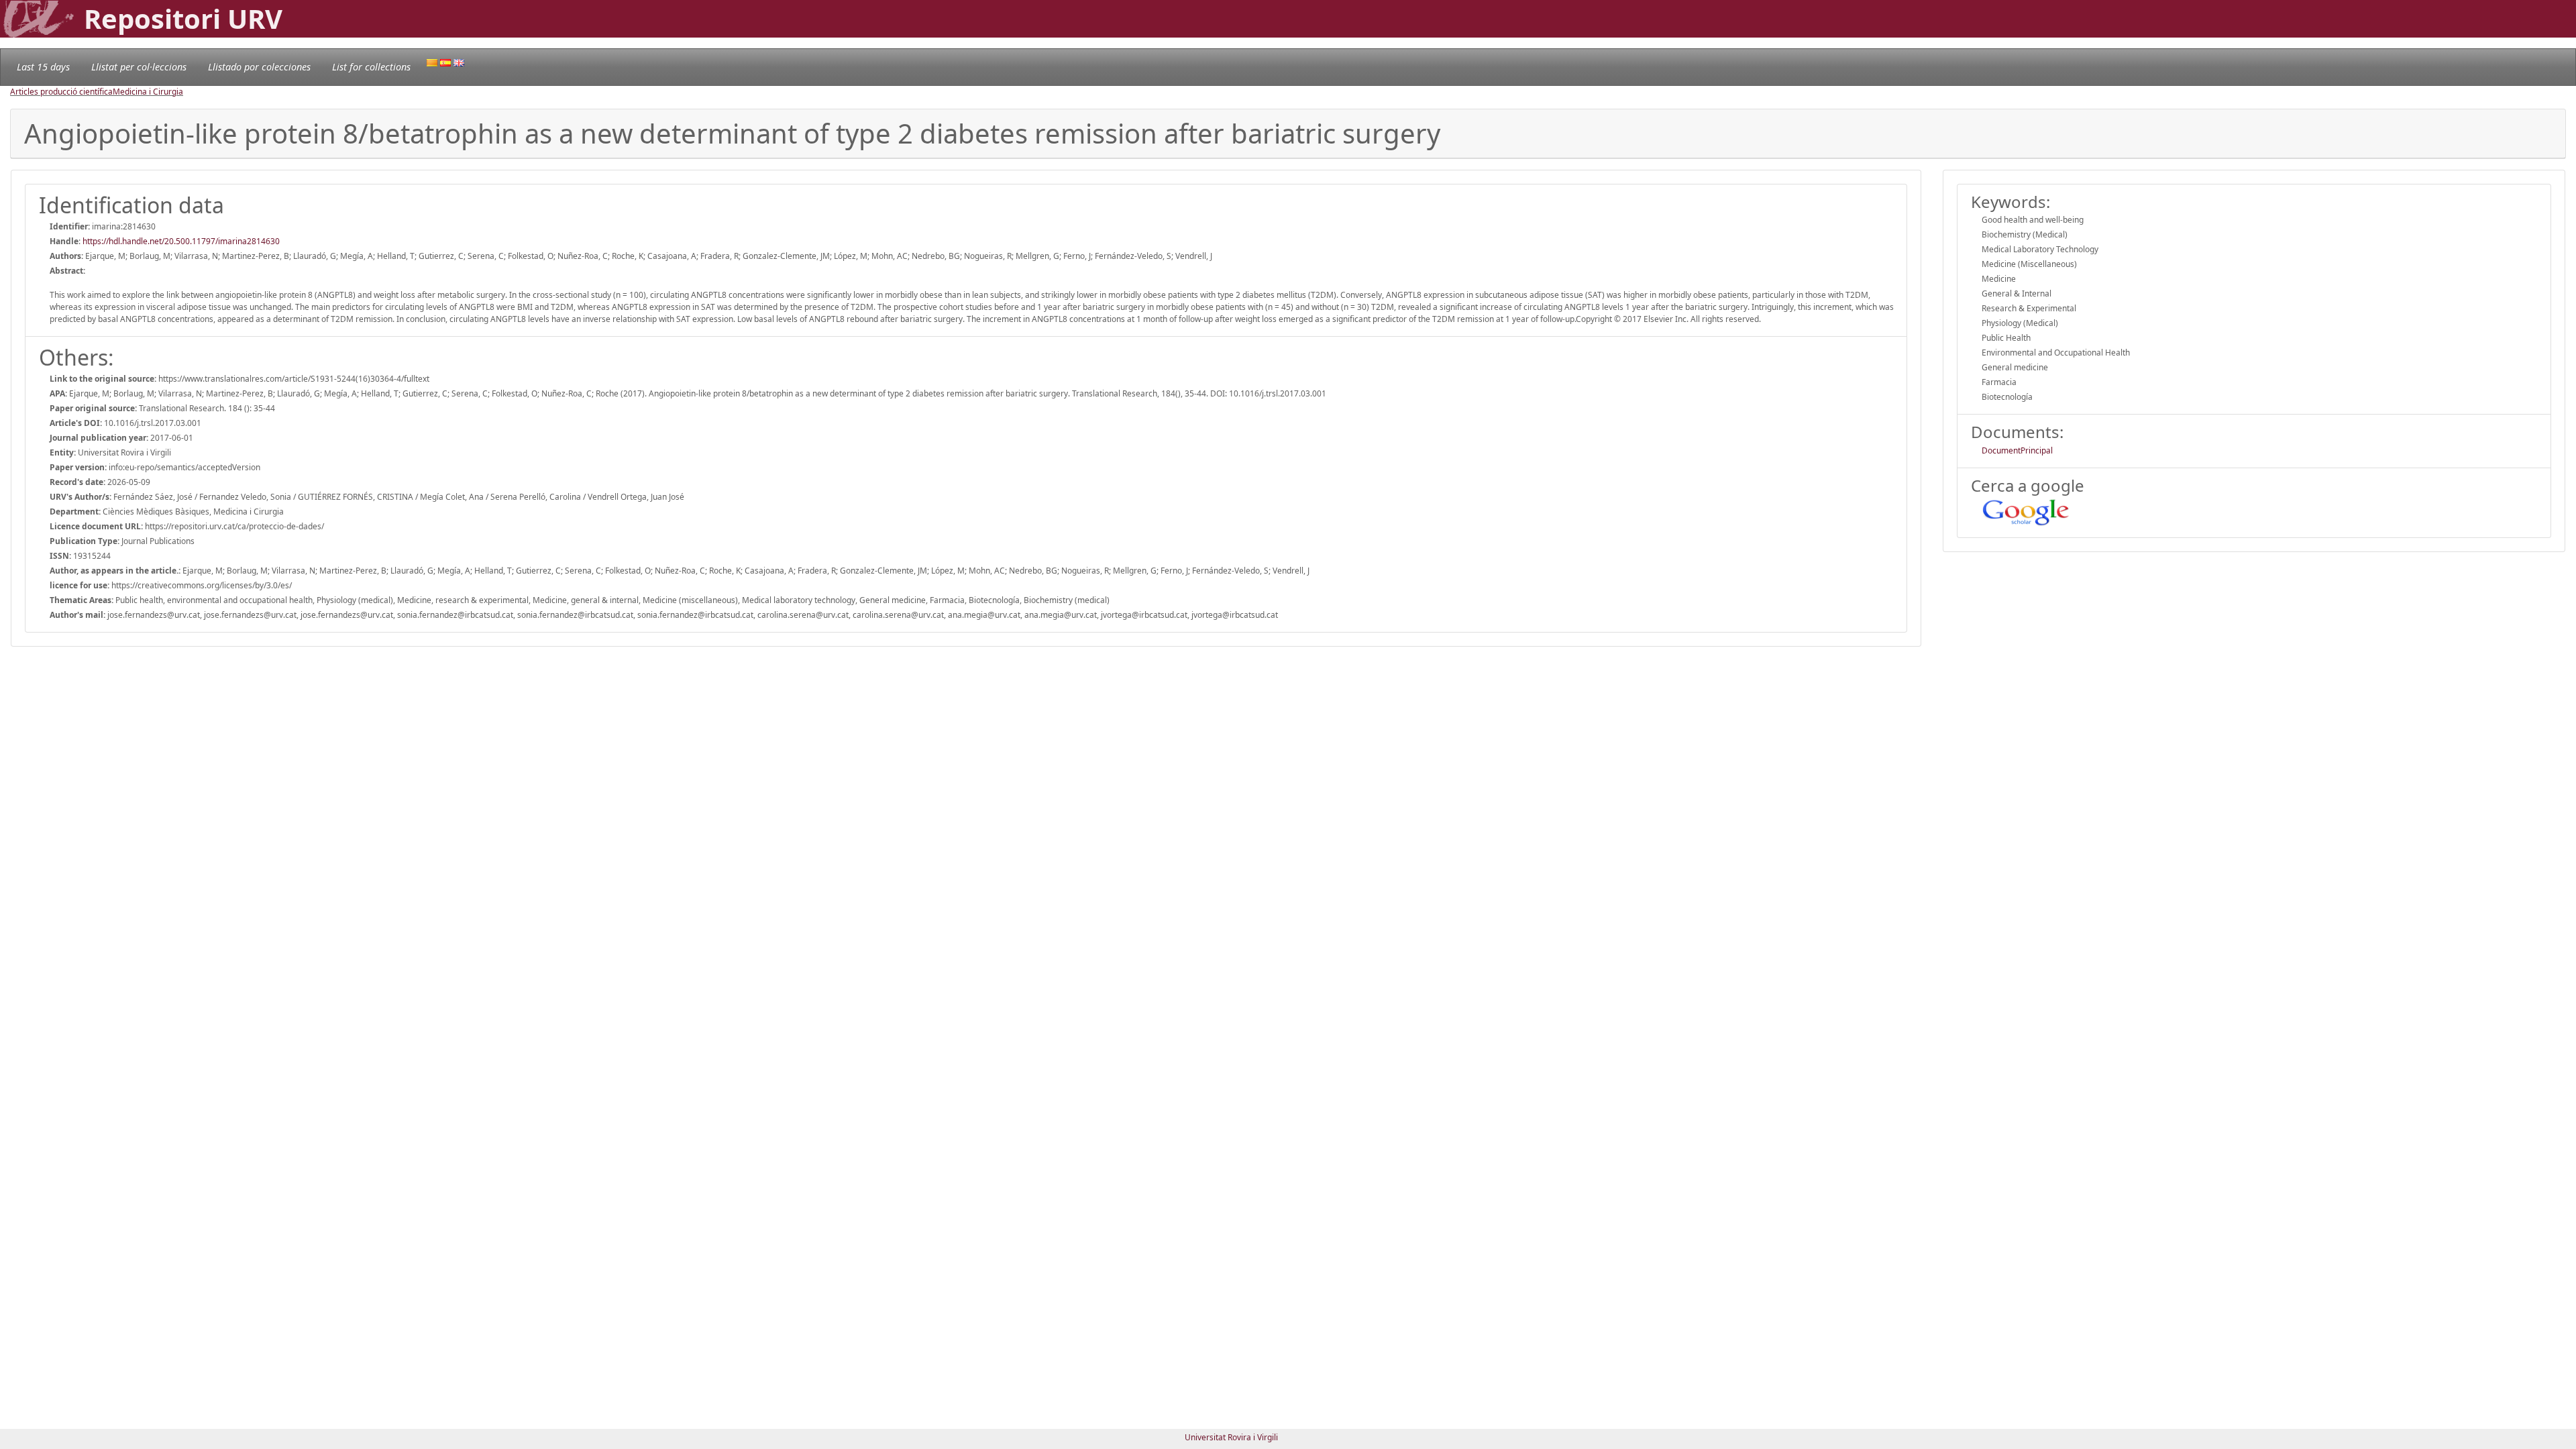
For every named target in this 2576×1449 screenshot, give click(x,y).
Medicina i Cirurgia (148, 92)
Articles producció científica (61, 92)
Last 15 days (43, 67)
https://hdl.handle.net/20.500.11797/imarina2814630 (181, 241)
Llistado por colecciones (259, 67)
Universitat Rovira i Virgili (1231, 1437)
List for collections (371, 67)
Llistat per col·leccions (139, 67)
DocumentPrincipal (2017, 450)
